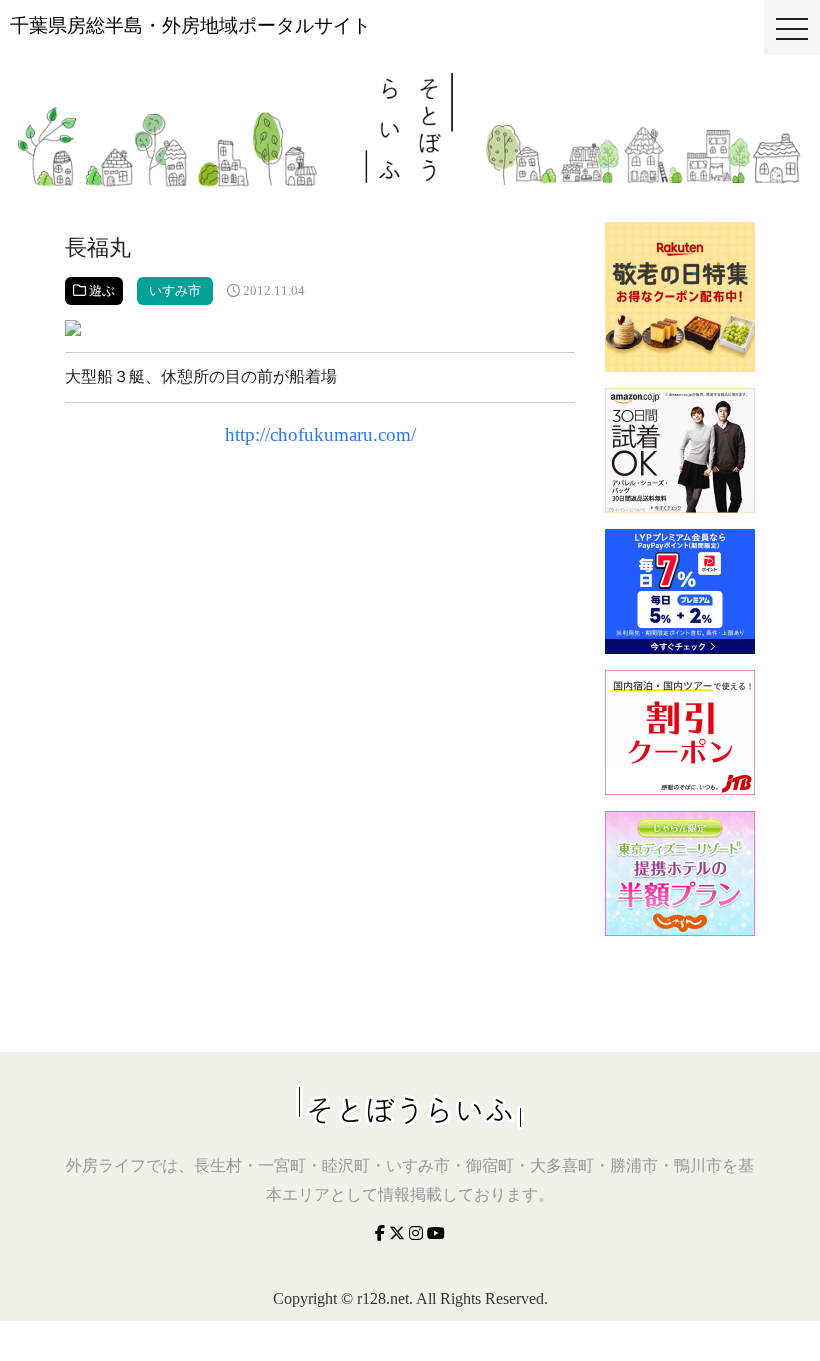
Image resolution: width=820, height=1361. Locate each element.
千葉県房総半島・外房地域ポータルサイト (190, 25)
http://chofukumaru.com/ (320, 434)
